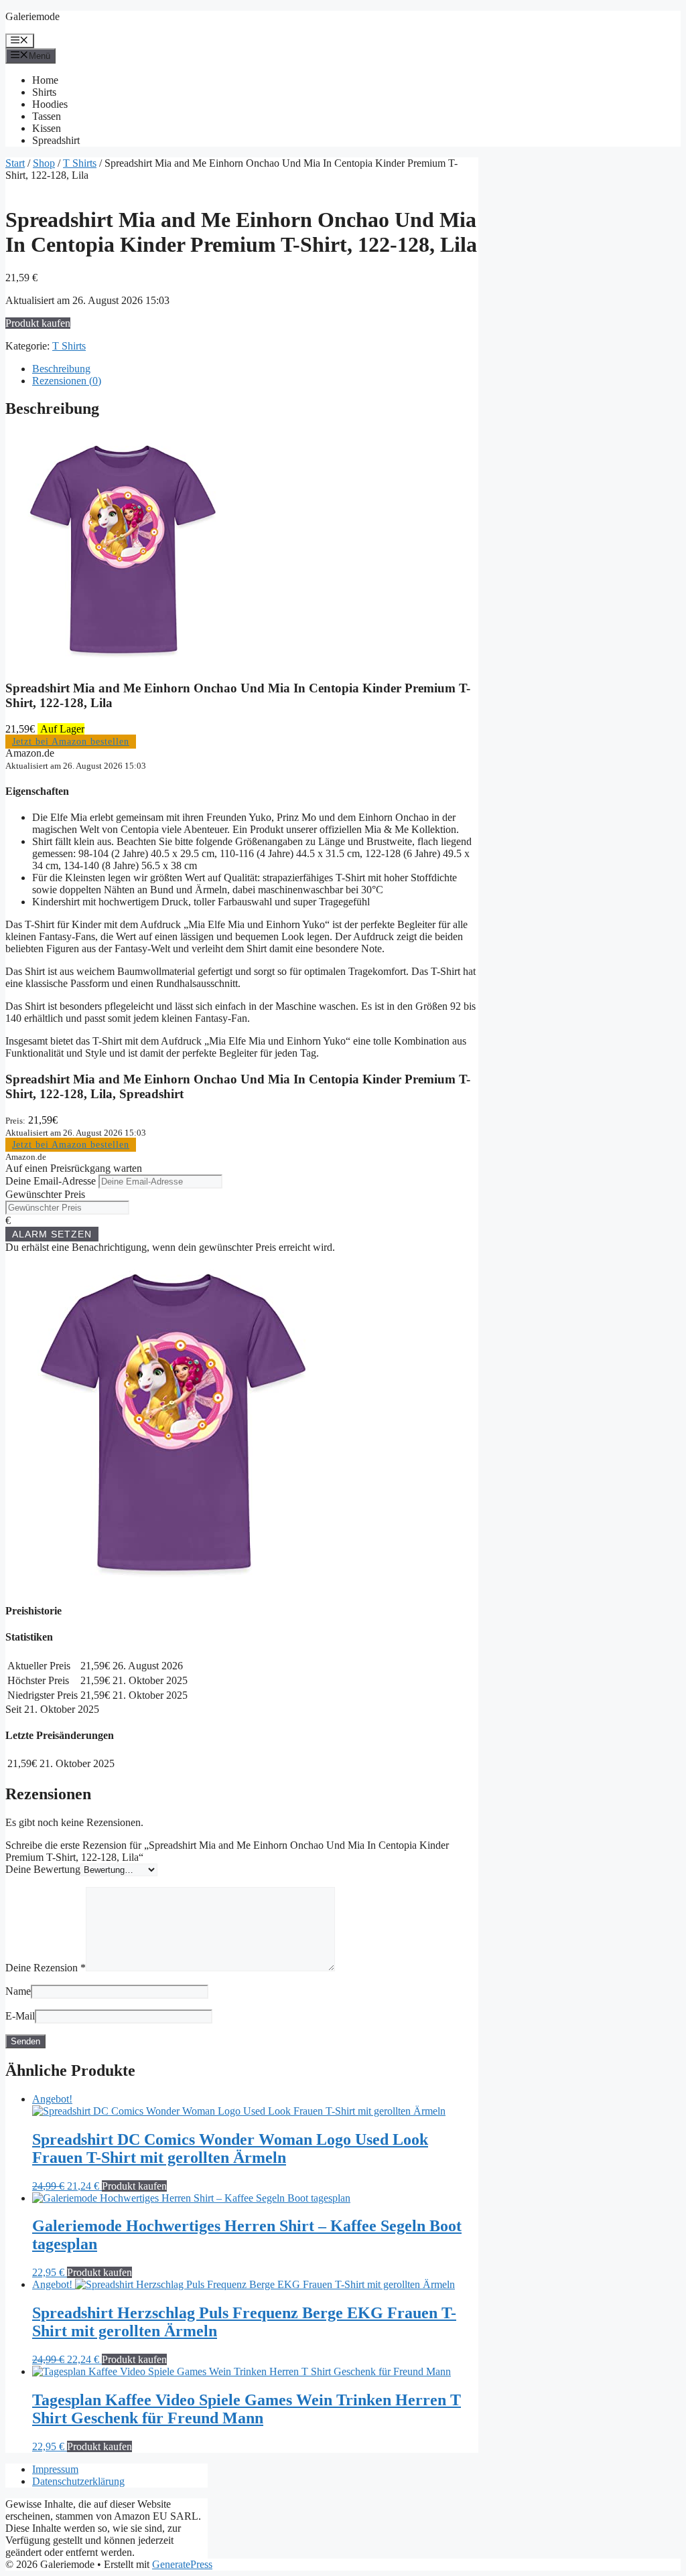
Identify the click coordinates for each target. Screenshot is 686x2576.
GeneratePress (182, 2564)
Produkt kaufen (38, 323)
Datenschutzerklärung (78, 2481)
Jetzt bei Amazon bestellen (71, 742)
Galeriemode (32, 16)
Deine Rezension (46, 1968)
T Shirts (80, 163)
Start (15, 163)
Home (45, 80)
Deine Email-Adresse (51, 1181)
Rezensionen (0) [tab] (67, 381)
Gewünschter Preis (45, 1194)
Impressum (55, 2469)
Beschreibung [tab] (61, 369)
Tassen (47, 116)
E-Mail (20, 2016)
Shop (44, 163)
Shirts (44, 92)
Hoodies (50, 104)
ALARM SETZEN (52, 1234)
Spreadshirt (56, 140)
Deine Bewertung (43, 1869)
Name (18, 1991)
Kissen (47, 128)
